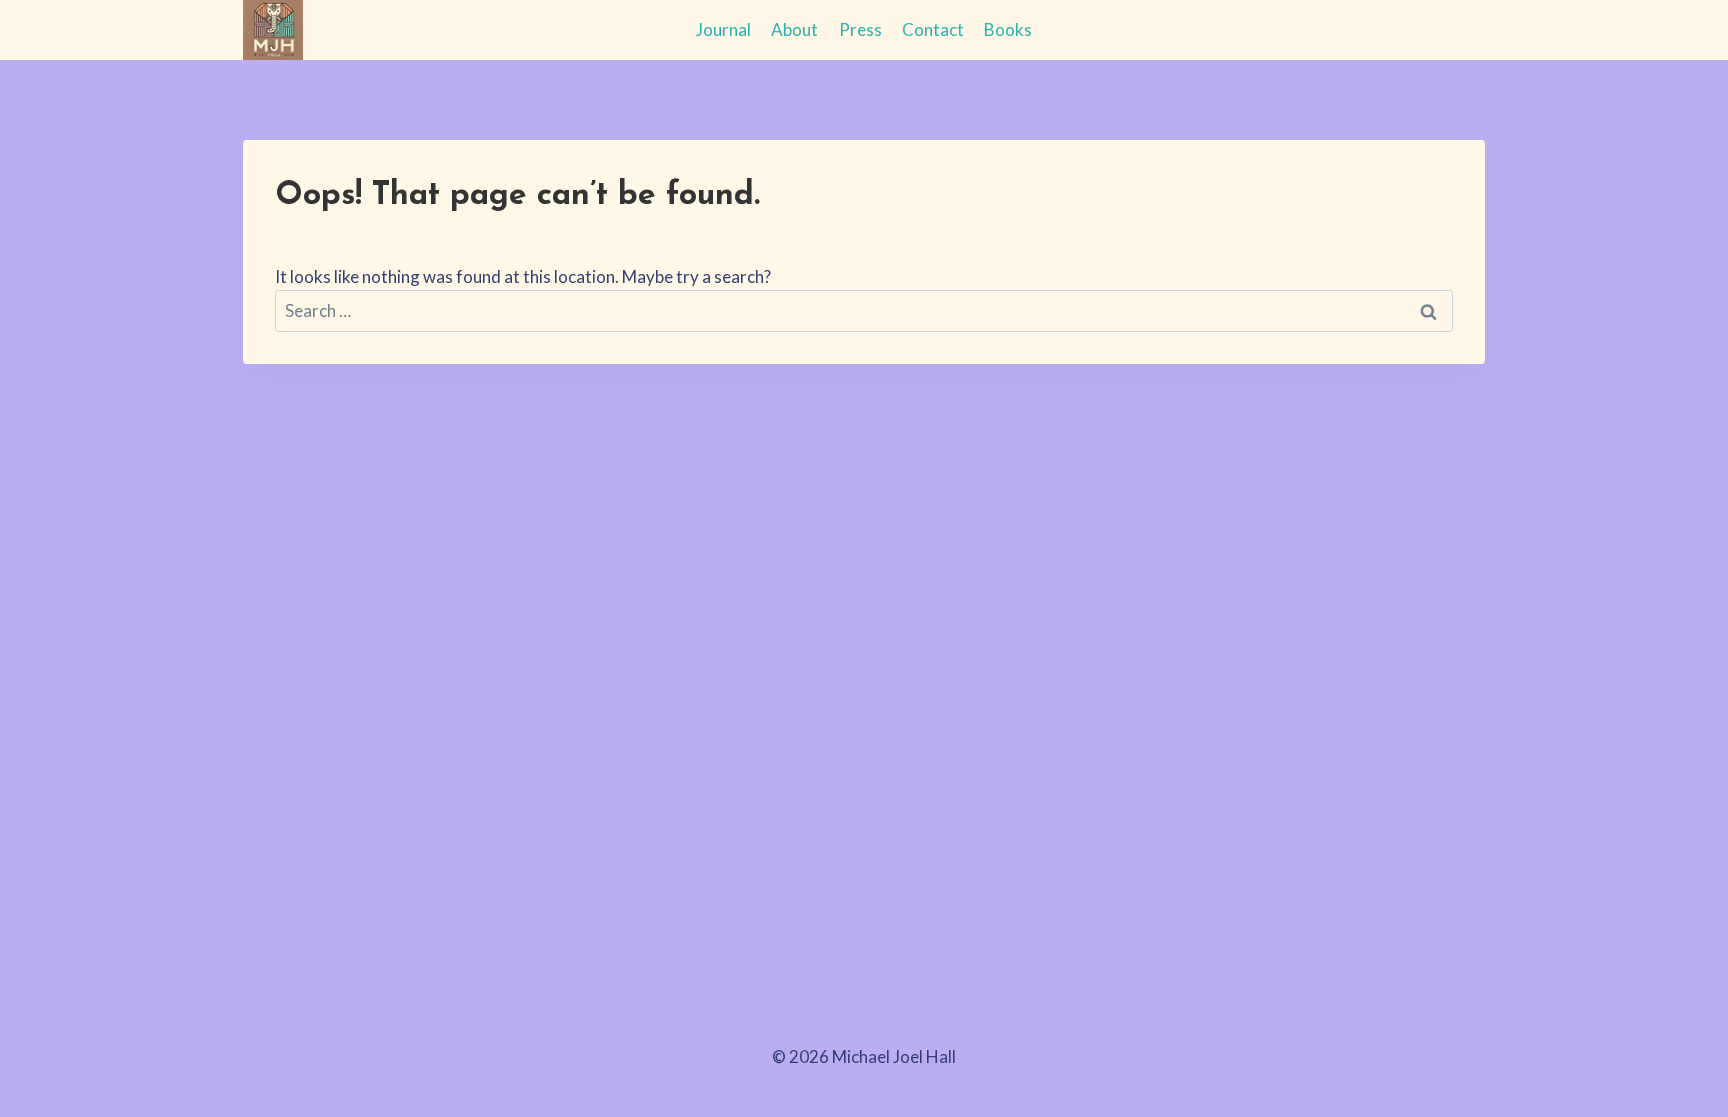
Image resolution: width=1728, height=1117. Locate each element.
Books (1008, 29)
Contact (933, 29)
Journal (723, 29)
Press (860, 29)
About (794, 29)
